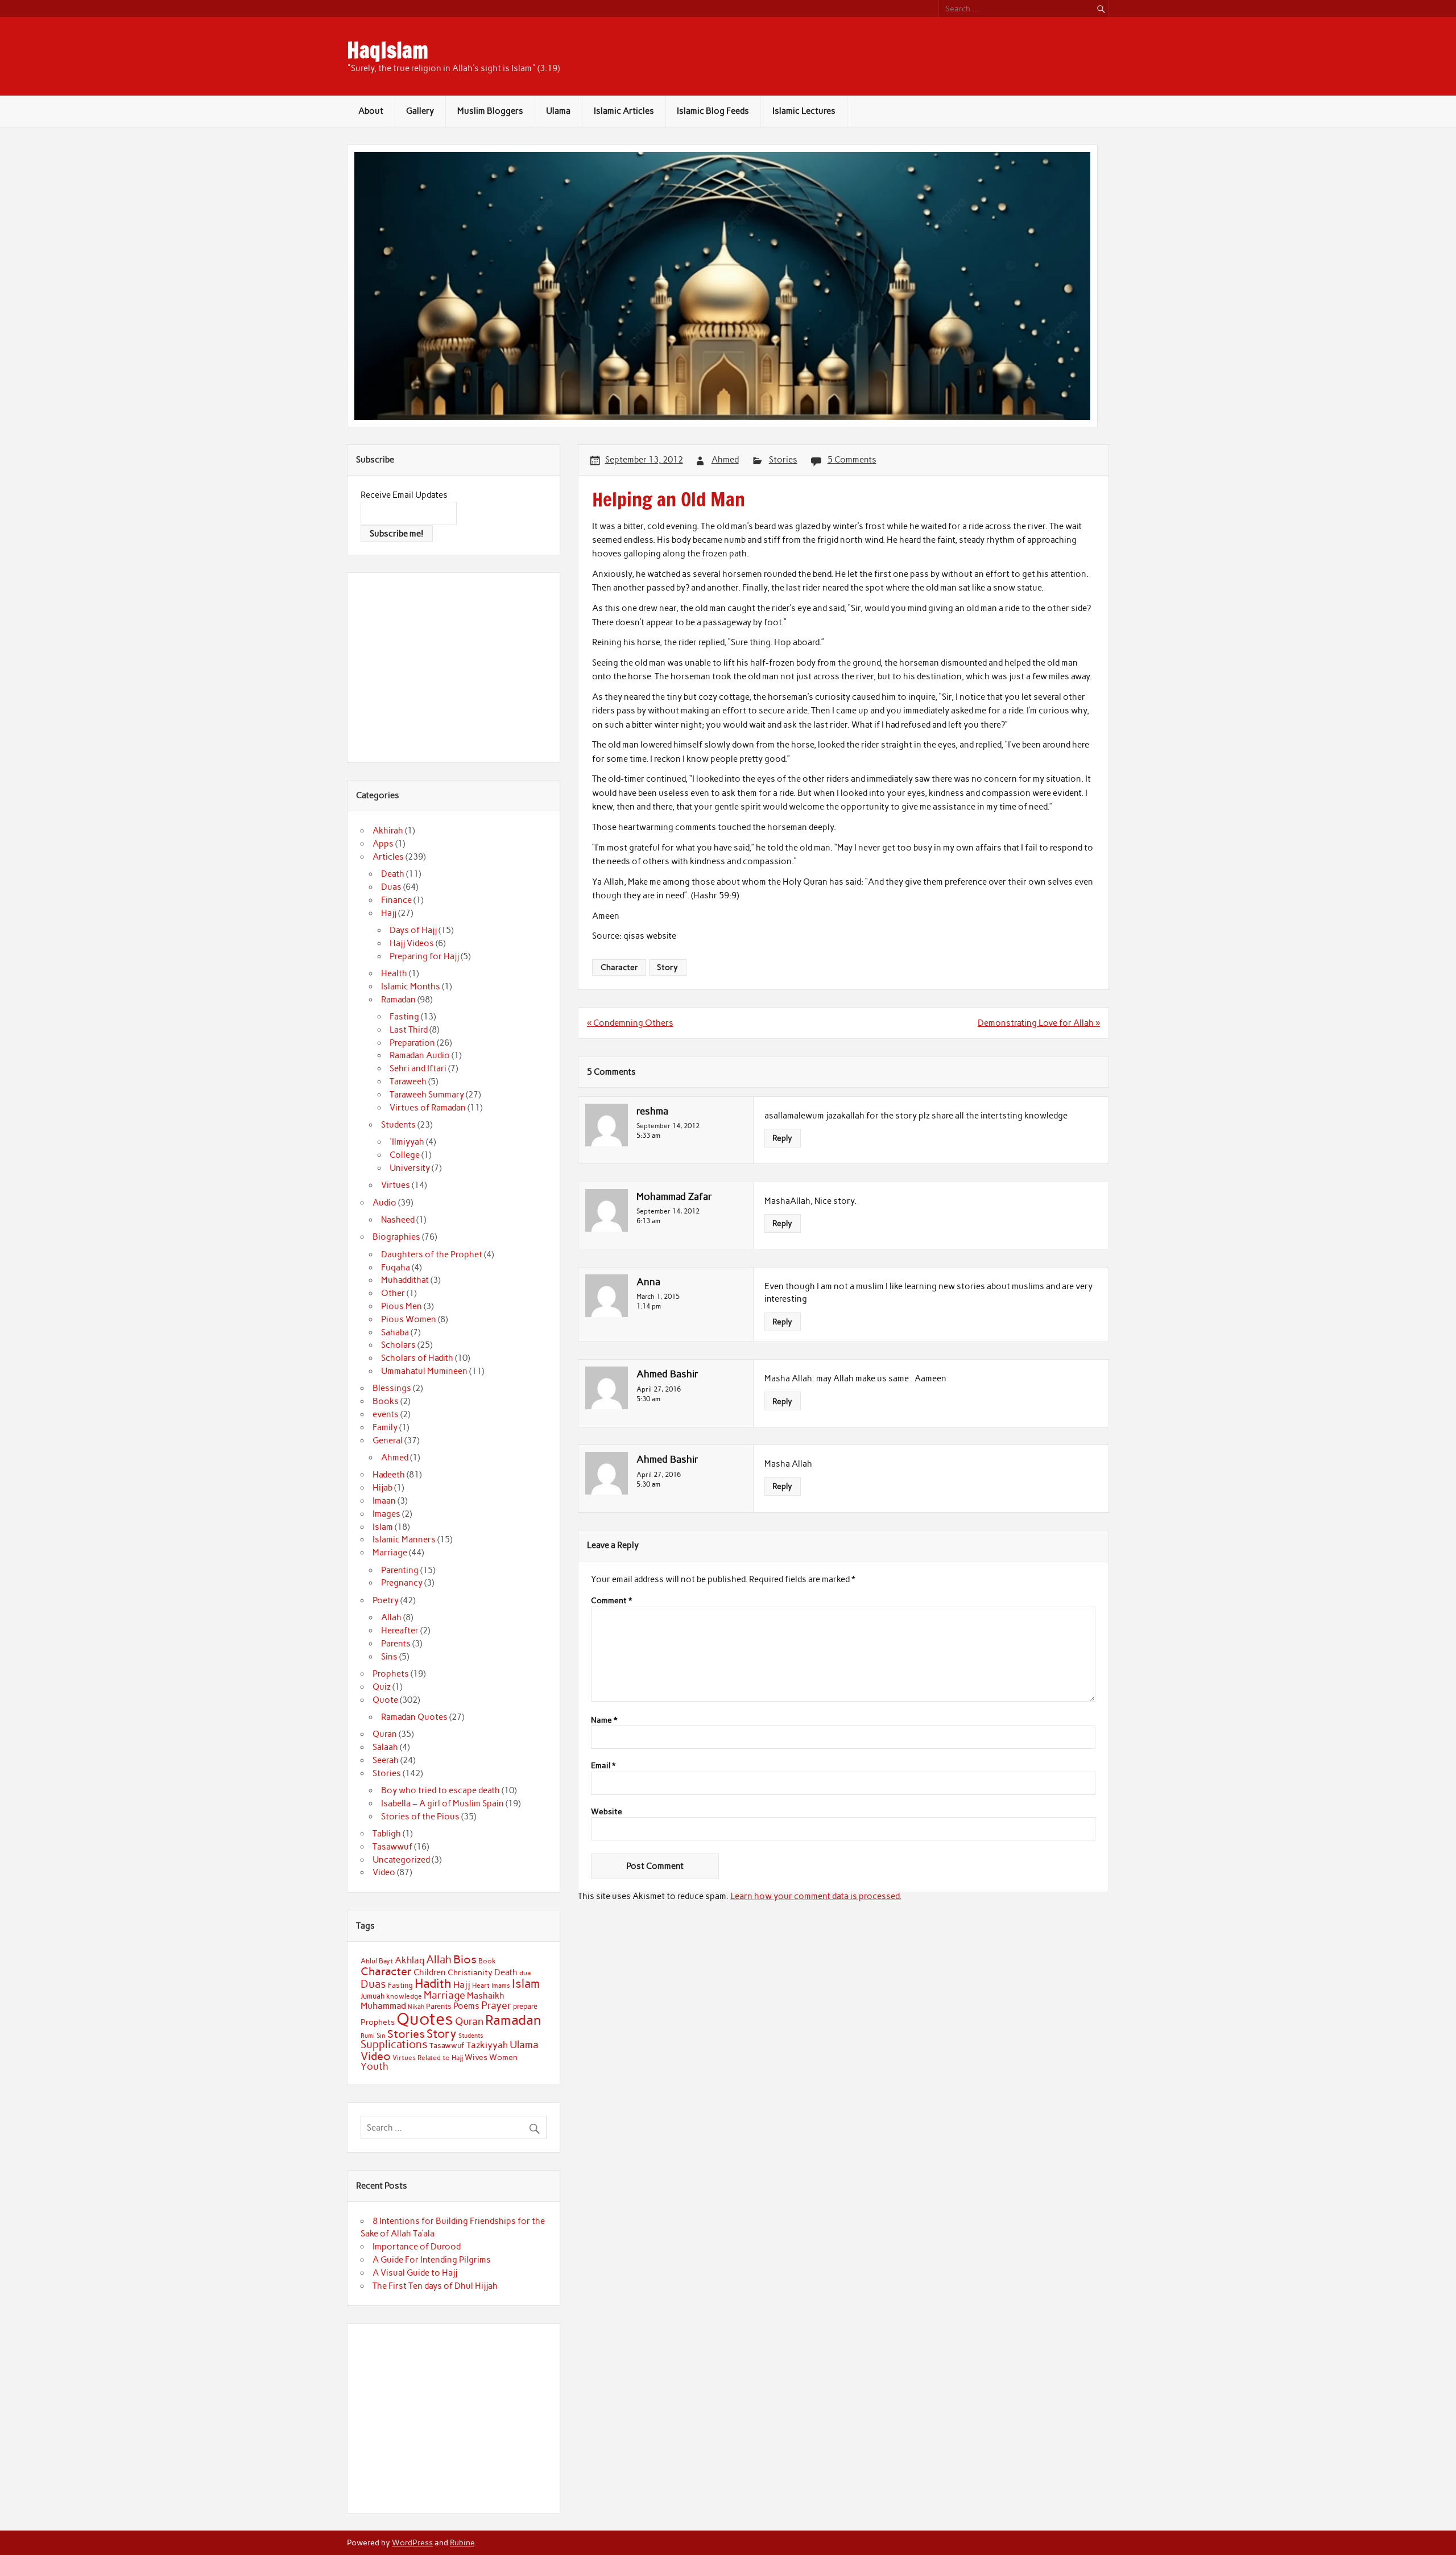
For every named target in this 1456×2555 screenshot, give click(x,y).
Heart (481, 1986)
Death (393, 874)
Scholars (398, 1345)
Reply (782, 1138)
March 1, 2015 (658, 1296)
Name (604, 1720)
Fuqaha (396, 1268)
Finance (396, 900)
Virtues (396, 1185)
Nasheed (398, 1220)
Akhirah (388, 831)
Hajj (389, 913)
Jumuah (373, 1996)
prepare (525, 2006)
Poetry (386, 1600)
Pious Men (402, 1306)
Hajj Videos (412, 943)
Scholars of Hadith (417, 1358)
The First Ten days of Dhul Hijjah (435, 2286)
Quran (385, 1734)
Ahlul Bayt (377, 1961)
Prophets (391, 1674)
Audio (384, 1203)
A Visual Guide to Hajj (415, 2273)
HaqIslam (388, 50)
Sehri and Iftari (418, 1068)
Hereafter (400, 1631)
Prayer (496, 2005)
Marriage (390, 1553)
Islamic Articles (624, 111)
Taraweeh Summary (427, 1095)
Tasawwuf (392, 1847)
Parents (396, 1644)
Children (430, 1972)
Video (384, 1872)
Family (385, 1427)
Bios (465, 1959)
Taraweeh (408, 1082)
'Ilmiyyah (407, 1142)
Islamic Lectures (804, 111)
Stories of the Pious (420, 1817)
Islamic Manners (404, 1539)
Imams (501, 1986)
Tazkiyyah (487, 2045)
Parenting (400, 1570)
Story (667, 967)
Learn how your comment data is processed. (816, 1896)
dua (525, 1973)
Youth (375, 2066)
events (386, 1414)
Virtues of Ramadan (428, 1108)
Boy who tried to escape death (440, 1790)
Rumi (368, 2036)
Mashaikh (486, 1996)
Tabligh (387, 1834)
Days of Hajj (413, 930)
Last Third (409, 1030)
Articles (388, 857)
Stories (783, 460)
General (388, 1440)
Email (603, 1766)
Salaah (385, 1747)
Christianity (470, 1972)
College (405, 1155)
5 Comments (852, 460)
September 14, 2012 (668, 1126)
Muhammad (383, 2006)
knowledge (404, 1996)
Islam (383, 1527)
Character (619, 967)
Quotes (425, 2019)
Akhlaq (409, 1960)
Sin (381, 2036)
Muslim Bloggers (490, 111)
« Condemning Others (630, 1023)
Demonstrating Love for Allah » (1039, 1023)
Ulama (558, 111)
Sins (389, 1657)
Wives (476, 2057)
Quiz (382, 1687)
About (371, 111)
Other (393, 1293)
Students (398, 1125)
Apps (383, 844)
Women (503, 2057)
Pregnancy (402, 1583)
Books (386, 1401)
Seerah (386, 1760)
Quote (385, 1700)
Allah (391, 1617)
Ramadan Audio (420, 1055)
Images (386, 1514)
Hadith (433, 1984)
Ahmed (725, 460)
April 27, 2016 (659, 1389)
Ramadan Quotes (414, 1717)
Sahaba (395, 1332)
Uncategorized (401, 1860)
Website (607, 1812)
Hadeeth (389, 1475)
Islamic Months (411, 986)
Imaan (384, 1501)
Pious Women (409, 1319)
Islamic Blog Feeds (713, 111)
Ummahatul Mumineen (424, 1371)
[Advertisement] (456, 666)
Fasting (404, 1017)
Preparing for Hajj (424, 956)
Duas (391, 887)
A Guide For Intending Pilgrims (432, 2260)
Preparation (412, 1043)
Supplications (394, 2044)
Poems (466, 2006)
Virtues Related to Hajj (428, 2057)
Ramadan (398, 1000)
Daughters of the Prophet (432, 1254)
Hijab (382, 1488)
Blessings (392, 1388)
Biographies (396, 1237)
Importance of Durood (417, 2247)
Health (394, 973)
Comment (611, 1601)
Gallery (420, 111)
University (410, 1168)
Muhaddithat (405, 1280)
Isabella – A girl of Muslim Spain (442, 1803)
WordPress (412, 2542)
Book (487, 1961)
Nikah (416, 2007)
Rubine (462, 2542)
